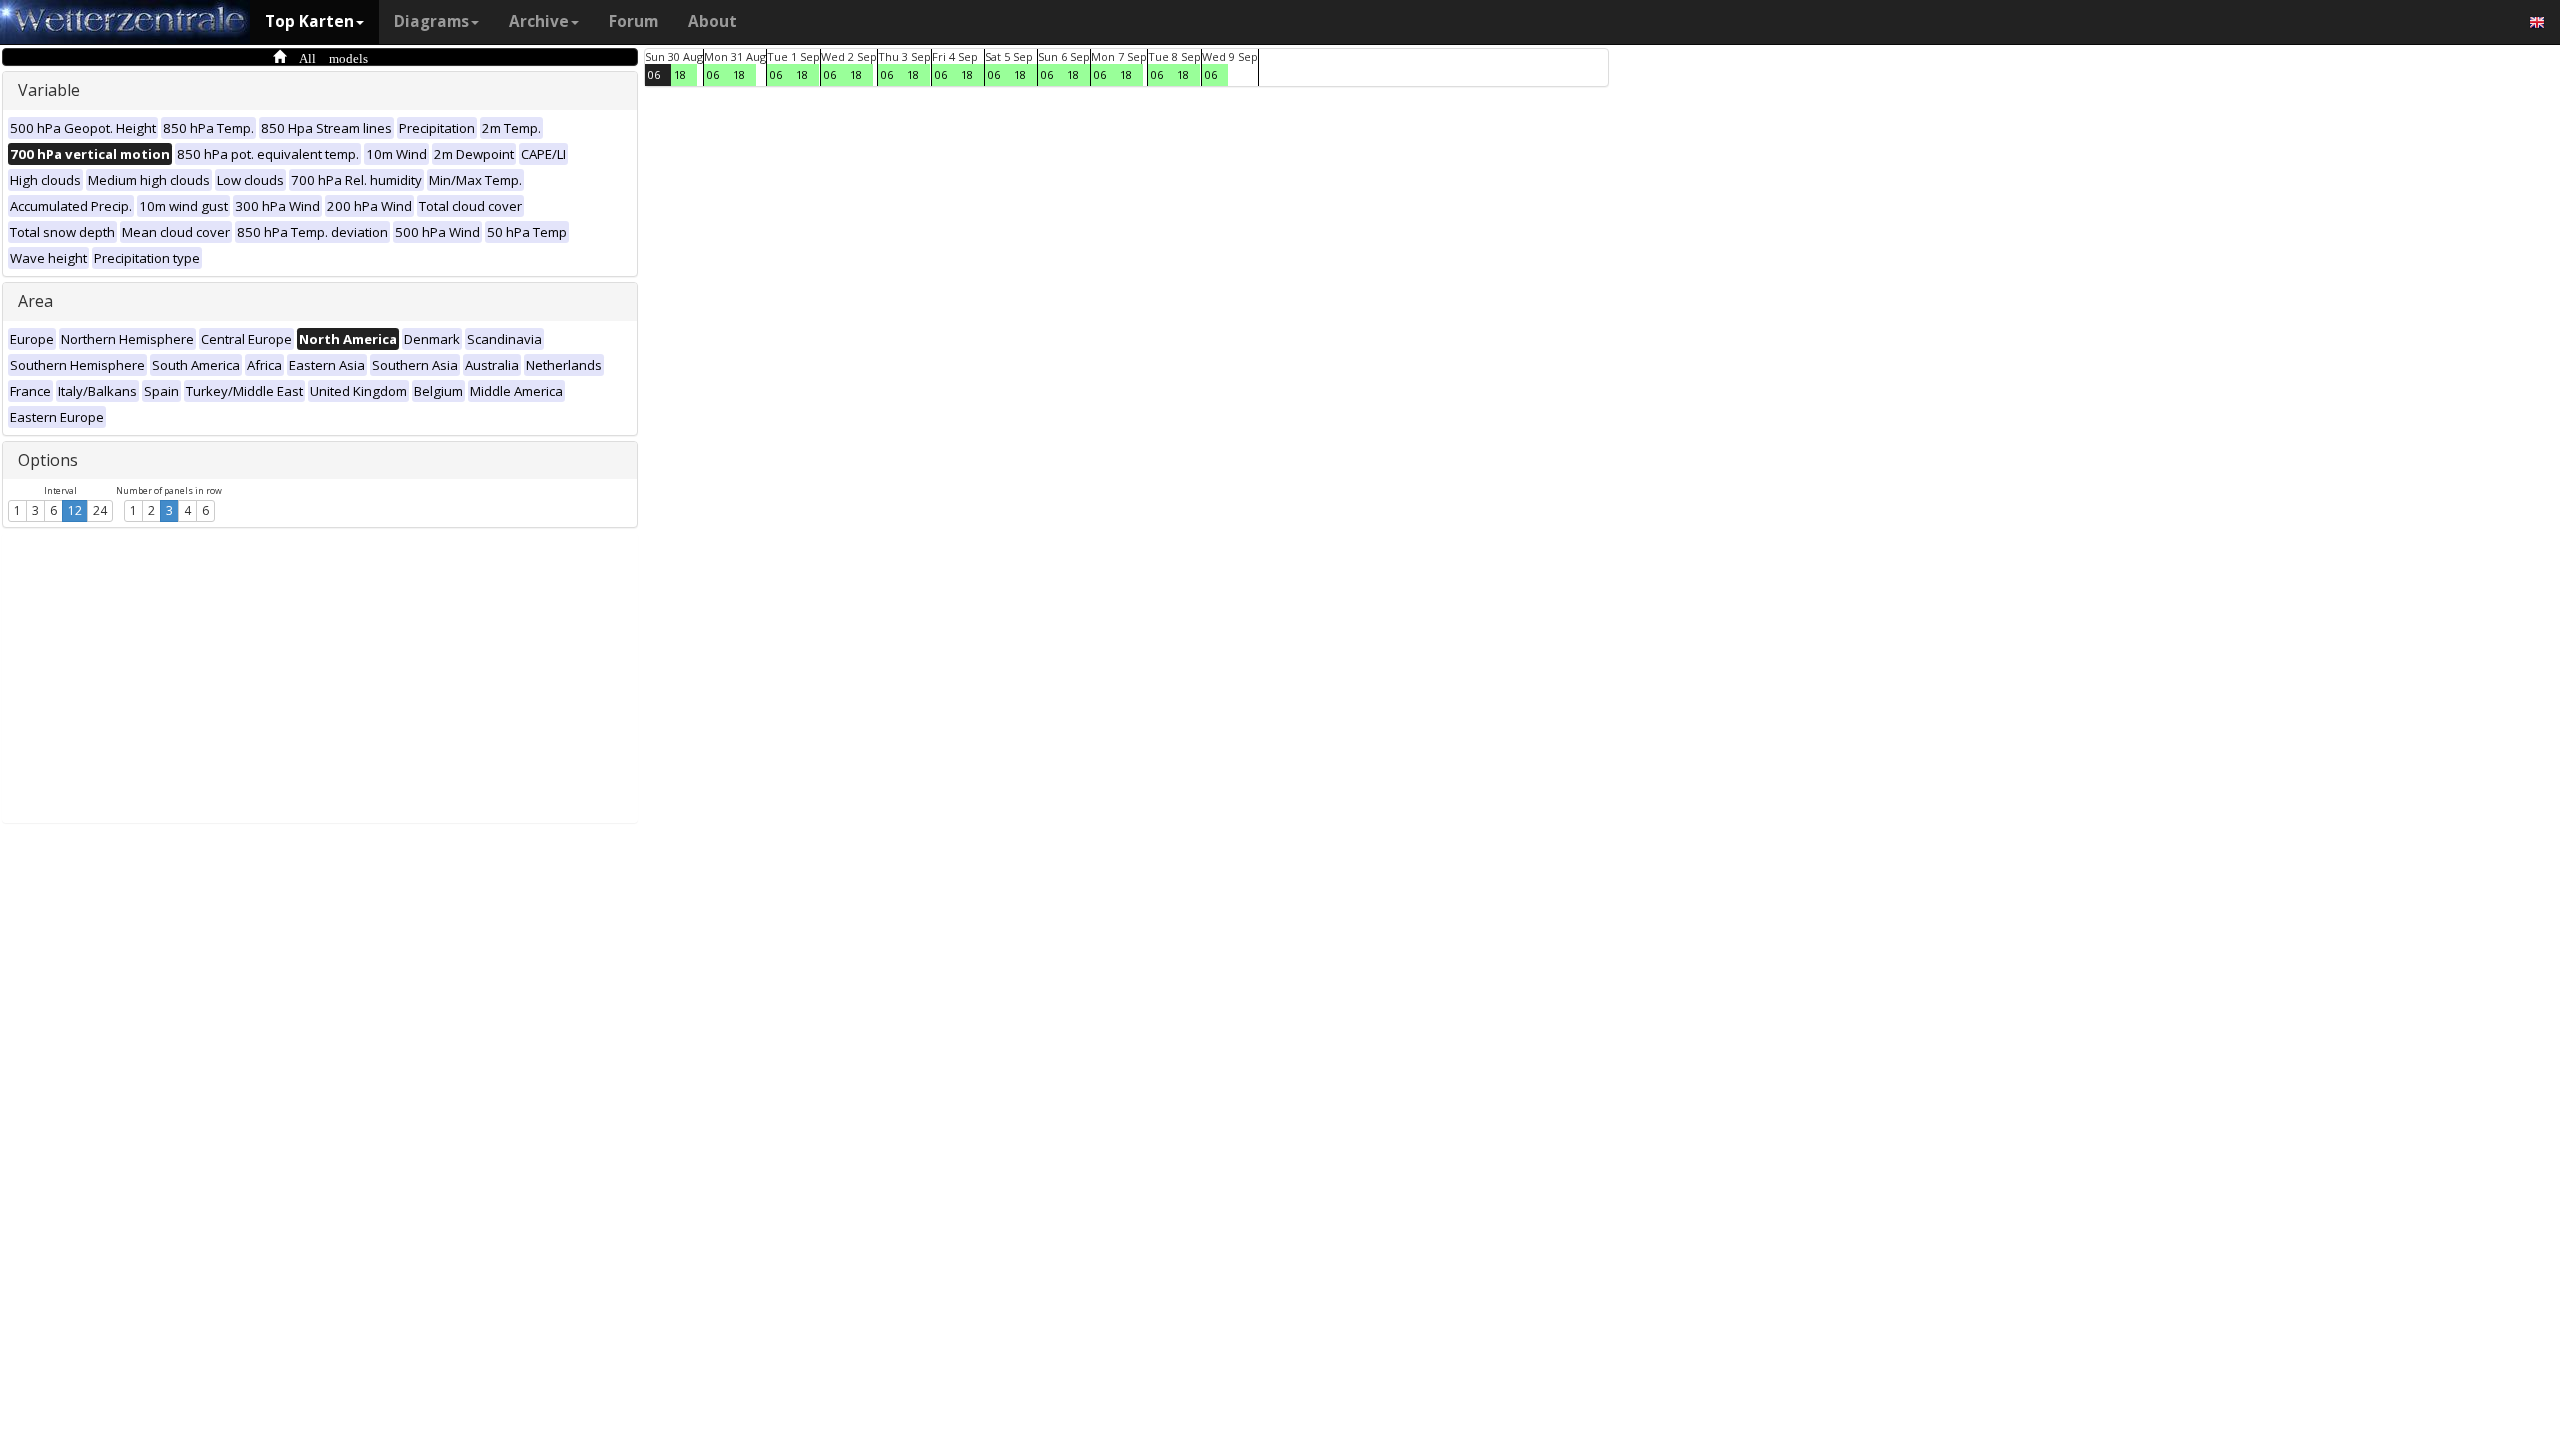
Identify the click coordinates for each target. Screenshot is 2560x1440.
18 (680, 74)
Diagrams (431, 21)
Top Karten (309, 21)
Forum (633, 21)
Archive (539, 21)
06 (654, 74)
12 (75, 510)
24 (100, 510)
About (712, 21)
